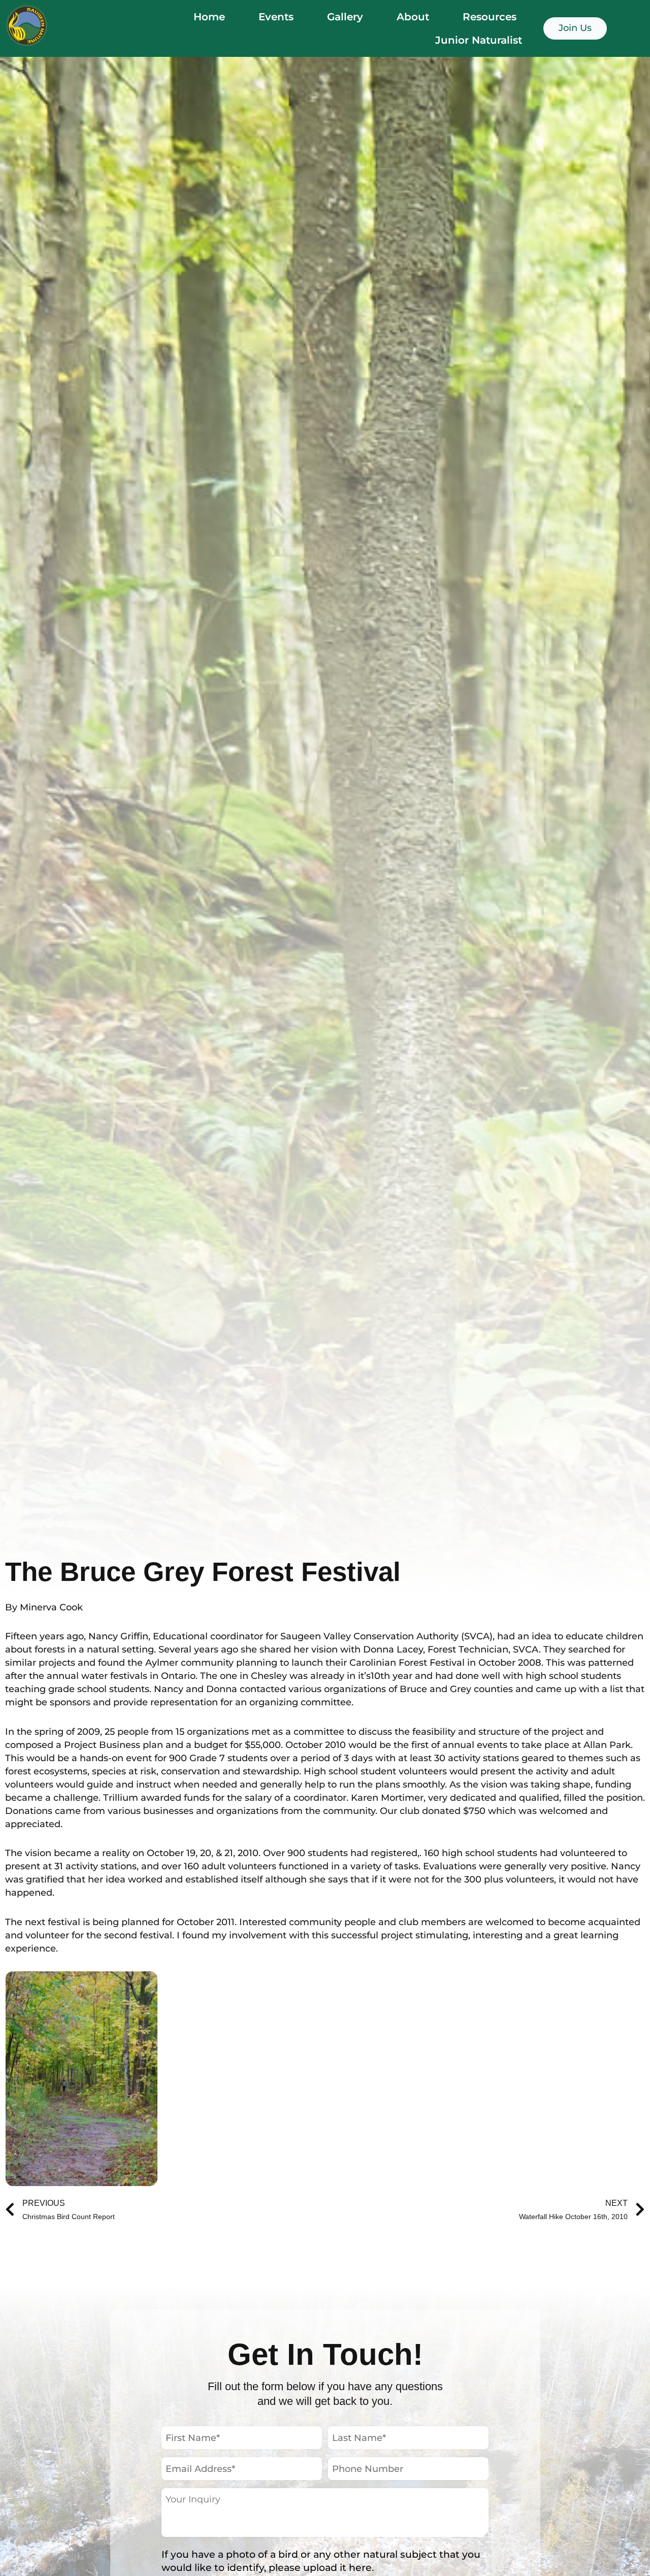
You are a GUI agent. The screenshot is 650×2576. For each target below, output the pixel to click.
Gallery (345, 17)
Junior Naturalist (479, 40)
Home (209, 17)
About (413, 17)
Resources (490, 17)
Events (276, 17)
